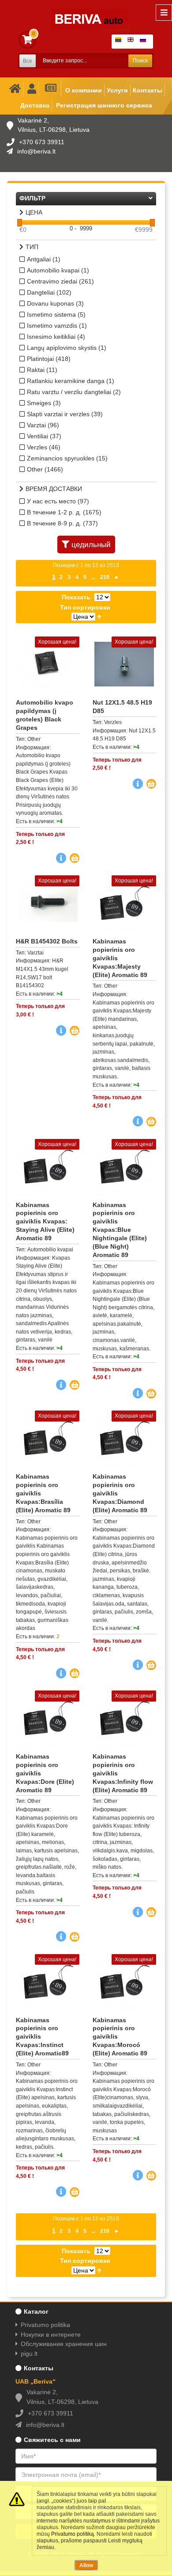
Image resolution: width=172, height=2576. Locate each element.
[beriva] (85, 13)
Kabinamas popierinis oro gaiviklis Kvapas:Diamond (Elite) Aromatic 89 (120, 1493)
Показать (76, 597)
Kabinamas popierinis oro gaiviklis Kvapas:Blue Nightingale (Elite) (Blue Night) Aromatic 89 (120, 1230)
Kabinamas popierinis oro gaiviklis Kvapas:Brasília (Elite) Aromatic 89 (43, 1493)
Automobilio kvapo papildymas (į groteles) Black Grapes (45, 715)
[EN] (132, 42)
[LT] (120, 42)
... (93, 577)
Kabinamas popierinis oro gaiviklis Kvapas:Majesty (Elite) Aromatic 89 (120, 958)
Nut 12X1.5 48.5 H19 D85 (122, 707)
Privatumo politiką (73, 2534)
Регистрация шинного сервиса (104, 105)
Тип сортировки (85, 607)
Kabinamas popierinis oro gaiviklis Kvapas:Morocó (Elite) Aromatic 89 (120, 2037)
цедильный (91, 545)
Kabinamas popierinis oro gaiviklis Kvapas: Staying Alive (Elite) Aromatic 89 (45, 1222)
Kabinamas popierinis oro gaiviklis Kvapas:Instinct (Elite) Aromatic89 (42, 2037)
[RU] (145, 42)
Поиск (140, 61)
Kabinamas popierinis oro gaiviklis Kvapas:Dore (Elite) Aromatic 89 (45, 1773)
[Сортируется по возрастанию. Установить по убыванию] (99, 617)
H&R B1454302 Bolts (47, 941)
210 (105, 577)
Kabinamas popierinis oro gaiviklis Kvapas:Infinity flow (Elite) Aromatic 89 (123, 1773)
